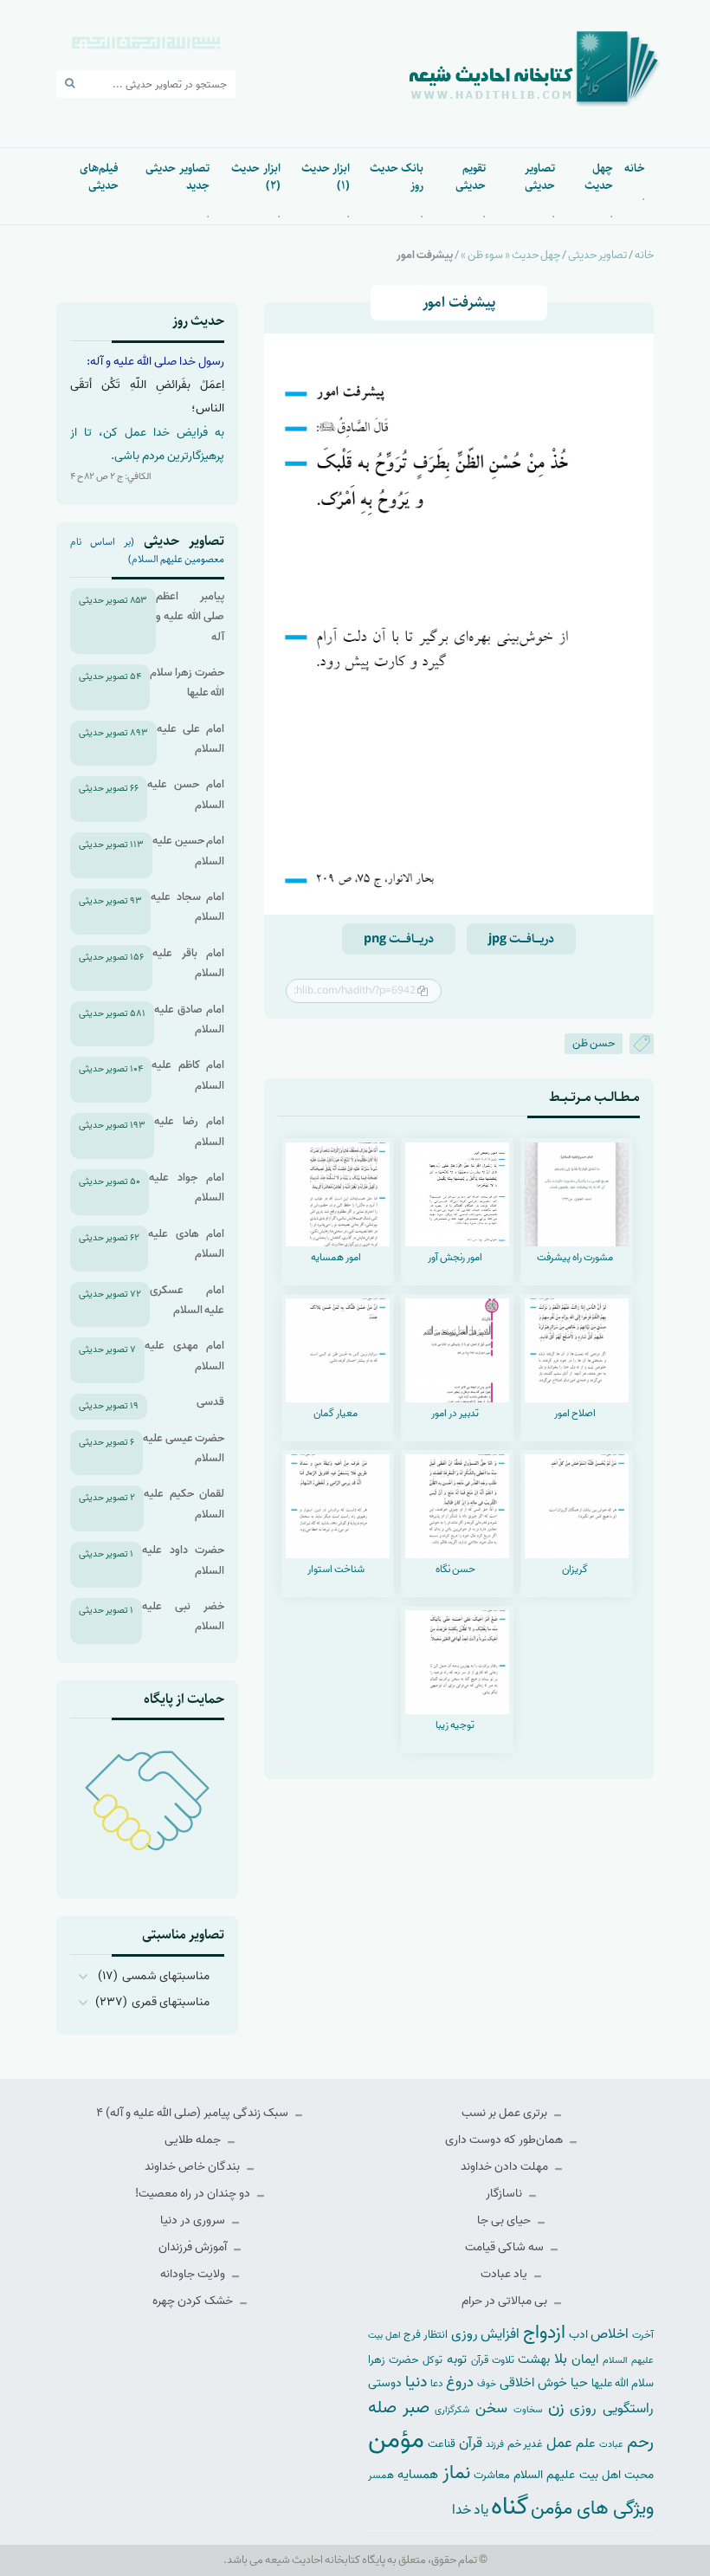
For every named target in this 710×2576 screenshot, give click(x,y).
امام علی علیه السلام (190, 739)
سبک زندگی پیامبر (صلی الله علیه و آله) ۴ (194, 2113)
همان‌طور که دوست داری (505, 2140)
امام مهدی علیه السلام (184, 1356)
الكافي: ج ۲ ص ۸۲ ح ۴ (111, 476)
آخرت (643, 2335)
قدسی (210, 1402)
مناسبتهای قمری (171, 2002)
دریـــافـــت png (399, 939)
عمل (559, 2443)
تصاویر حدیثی (539, 177)
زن (556, 2408)
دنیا (416, 2382)
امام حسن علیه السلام (186, 794)
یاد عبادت (505, 2274)
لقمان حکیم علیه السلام (184, 1504)
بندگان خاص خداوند (194, 2167)
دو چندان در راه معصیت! (194, 2194)
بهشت (534, 2359)
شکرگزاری (452, 2410)
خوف (487, 2384)
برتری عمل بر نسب (506, 2113)
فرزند (495, 2445)
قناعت (442, 2444)
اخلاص (610, 2334)
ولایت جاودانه (194, 2274)
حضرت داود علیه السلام (183, 1560)
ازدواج (544, 2333)
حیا (579, 2382)
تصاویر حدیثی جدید (177, 177)
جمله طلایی (194, 2140)
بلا (561, 2359)
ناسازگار (505, 2194)
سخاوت (528, 2410)
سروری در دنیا (194, 2220)
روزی (583, 2408)
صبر (416, 2408)
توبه (457, 2359)
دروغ (460, 2382)
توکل (432, 2360)
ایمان (585, 2359)
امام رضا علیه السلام (189, 1131)
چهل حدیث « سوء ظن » (510, 255)
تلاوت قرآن (493, 2360)
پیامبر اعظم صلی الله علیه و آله (190, 617)
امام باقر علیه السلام (188, 963)
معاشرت (492, 2475)
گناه (510, 2507)
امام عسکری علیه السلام (187, 1300)
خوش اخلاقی (533, 2382)
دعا (437, 2384)
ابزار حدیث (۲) (255, 177)
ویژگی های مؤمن (592, 2509)
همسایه (418, 2474)
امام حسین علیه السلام (188, 851)
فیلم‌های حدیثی (99, 177)
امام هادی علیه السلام (186, 1244)
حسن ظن (594, 1043)
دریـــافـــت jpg (521, 939)
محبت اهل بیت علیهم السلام (584, 2475)
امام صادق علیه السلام (189, 1019)
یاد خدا (470, 2510)
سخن (491, 2408)
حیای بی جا (505, 2220)
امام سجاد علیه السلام (187, 907)
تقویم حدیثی (471, 177)
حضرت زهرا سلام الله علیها (187, 683)
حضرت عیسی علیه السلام (184, 1448)
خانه (635, 168)
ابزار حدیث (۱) (326, 177)
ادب (578, 2335)
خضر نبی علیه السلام (183, 1616)
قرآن (471, 2443)
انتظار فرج (426, 2335)
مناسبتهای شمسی (166, 1976)
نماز (456, 2473)
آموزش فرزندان (194, 2247)
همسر (381, 2476)
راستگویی (628, 2408)
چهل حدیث (599, 177)
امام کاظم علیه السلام (188, 1075)
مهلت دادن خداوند (506, 2167)
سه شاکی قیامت (506, 2247)
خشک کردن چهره (194, 2301)
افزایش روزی (486, 2334)
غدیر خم (526, 2444)
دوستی (385, 2383)
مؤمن (396, 2440)
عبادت (611, 2444)
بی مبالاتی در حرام (506, 2301)
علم (586, 2443)
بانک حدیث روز (397, 177)
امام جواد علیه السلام (187, 1188)
